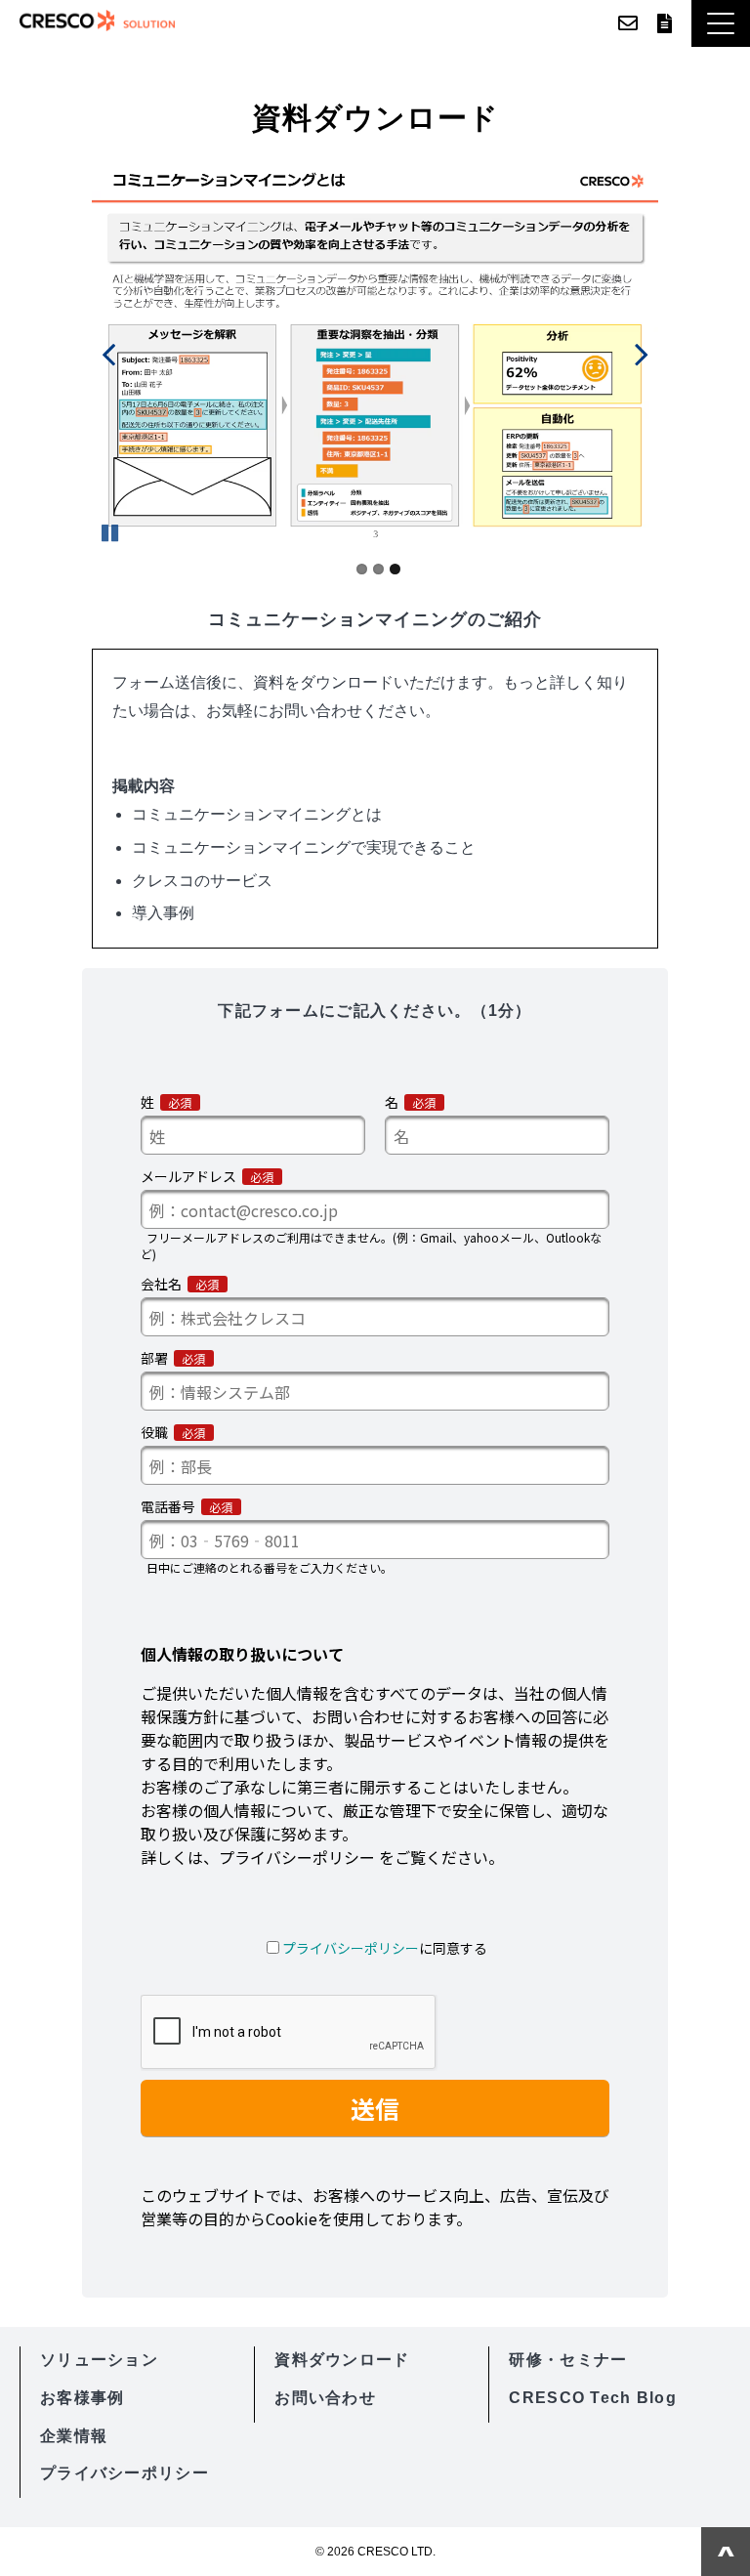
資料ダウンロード (665, 23)
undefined (121, 354)
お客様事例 (82, 2398)
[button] (721, 23)
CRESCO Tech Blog (592, 2398)
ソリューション (99, 2360)
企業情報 (74, 2436)
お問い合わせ (628, 23)
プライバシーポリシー (125, 2473)
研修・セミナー (568, 2360)
